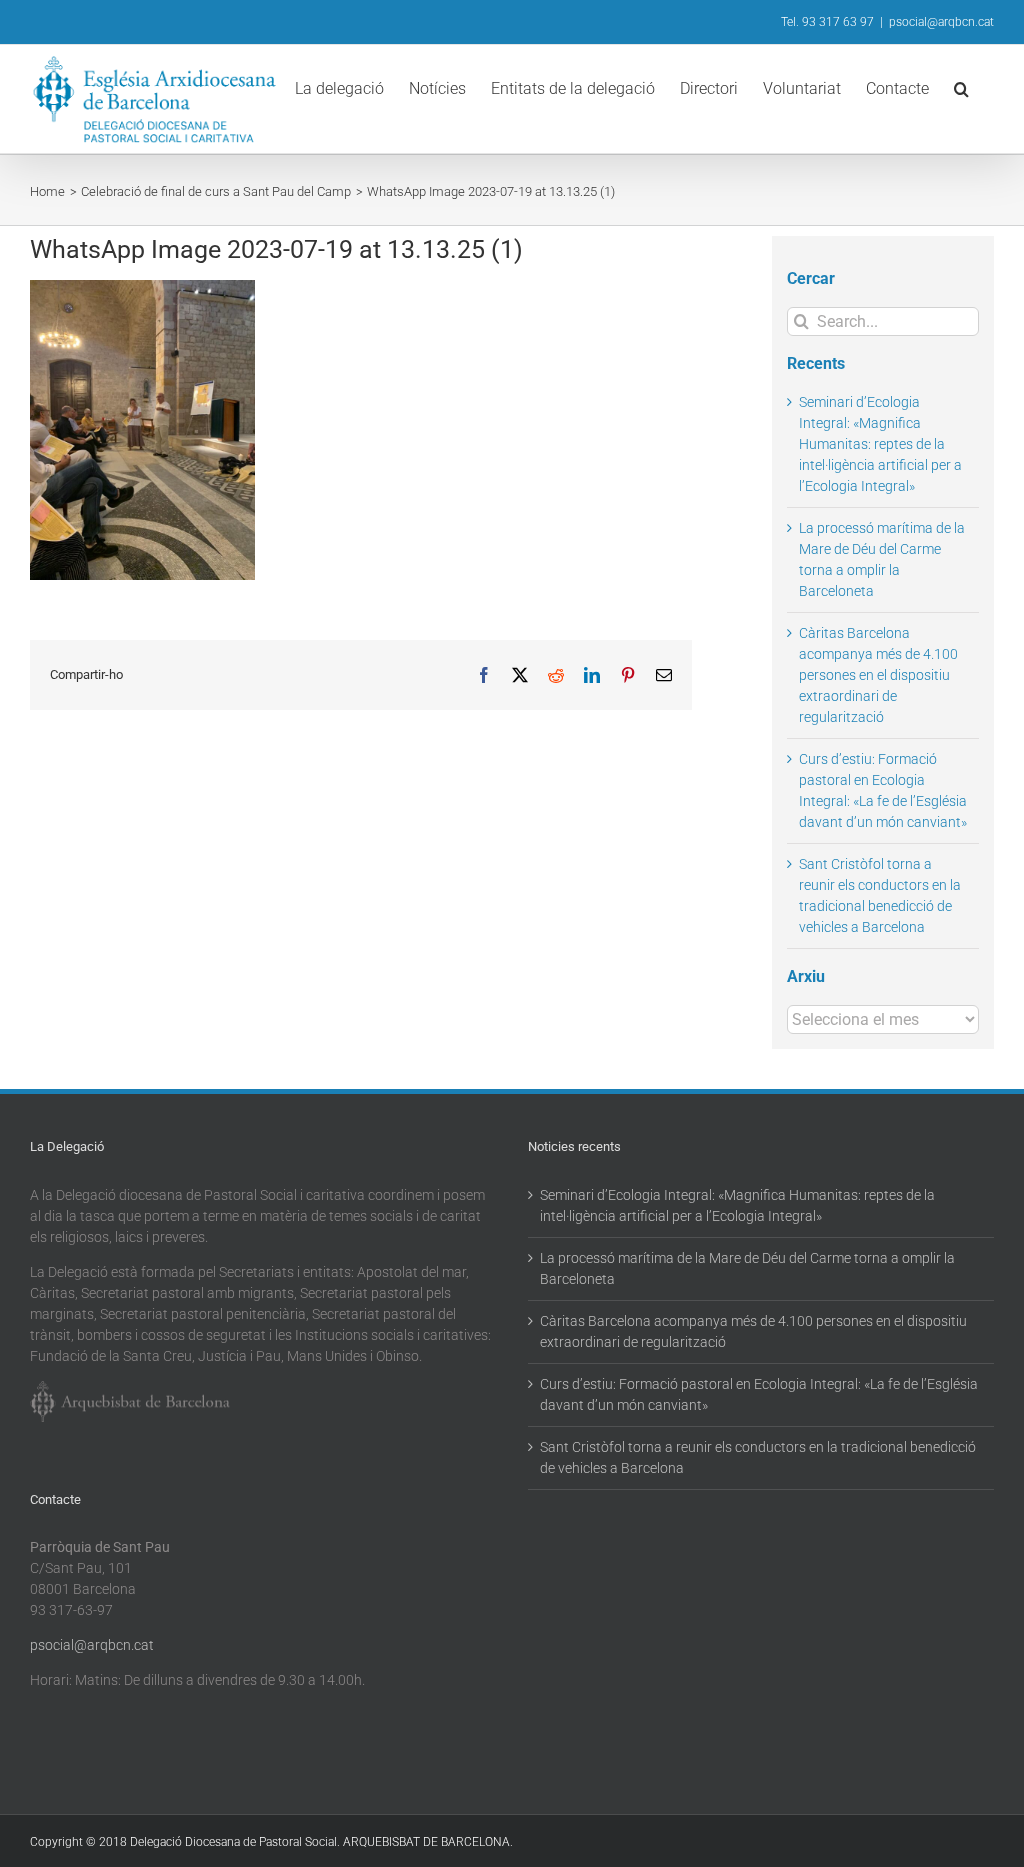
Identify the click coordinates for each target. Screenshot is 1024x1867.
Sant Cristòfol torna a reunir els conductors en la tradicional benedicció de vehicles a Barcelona (758, 1457)
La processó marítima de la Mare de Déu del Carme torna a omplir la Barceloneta (747, 1268)
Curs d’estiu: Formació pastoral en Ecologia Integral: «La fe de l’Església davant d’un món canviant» (759, 1394)
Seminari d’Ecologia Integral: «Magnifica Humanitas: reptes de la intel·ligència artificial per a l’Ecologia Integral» (880, 444)
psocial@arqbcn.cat (941, 22)
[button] (961, 87)
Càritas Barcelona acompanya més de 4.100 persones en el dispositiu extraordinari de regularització (878, 675)
